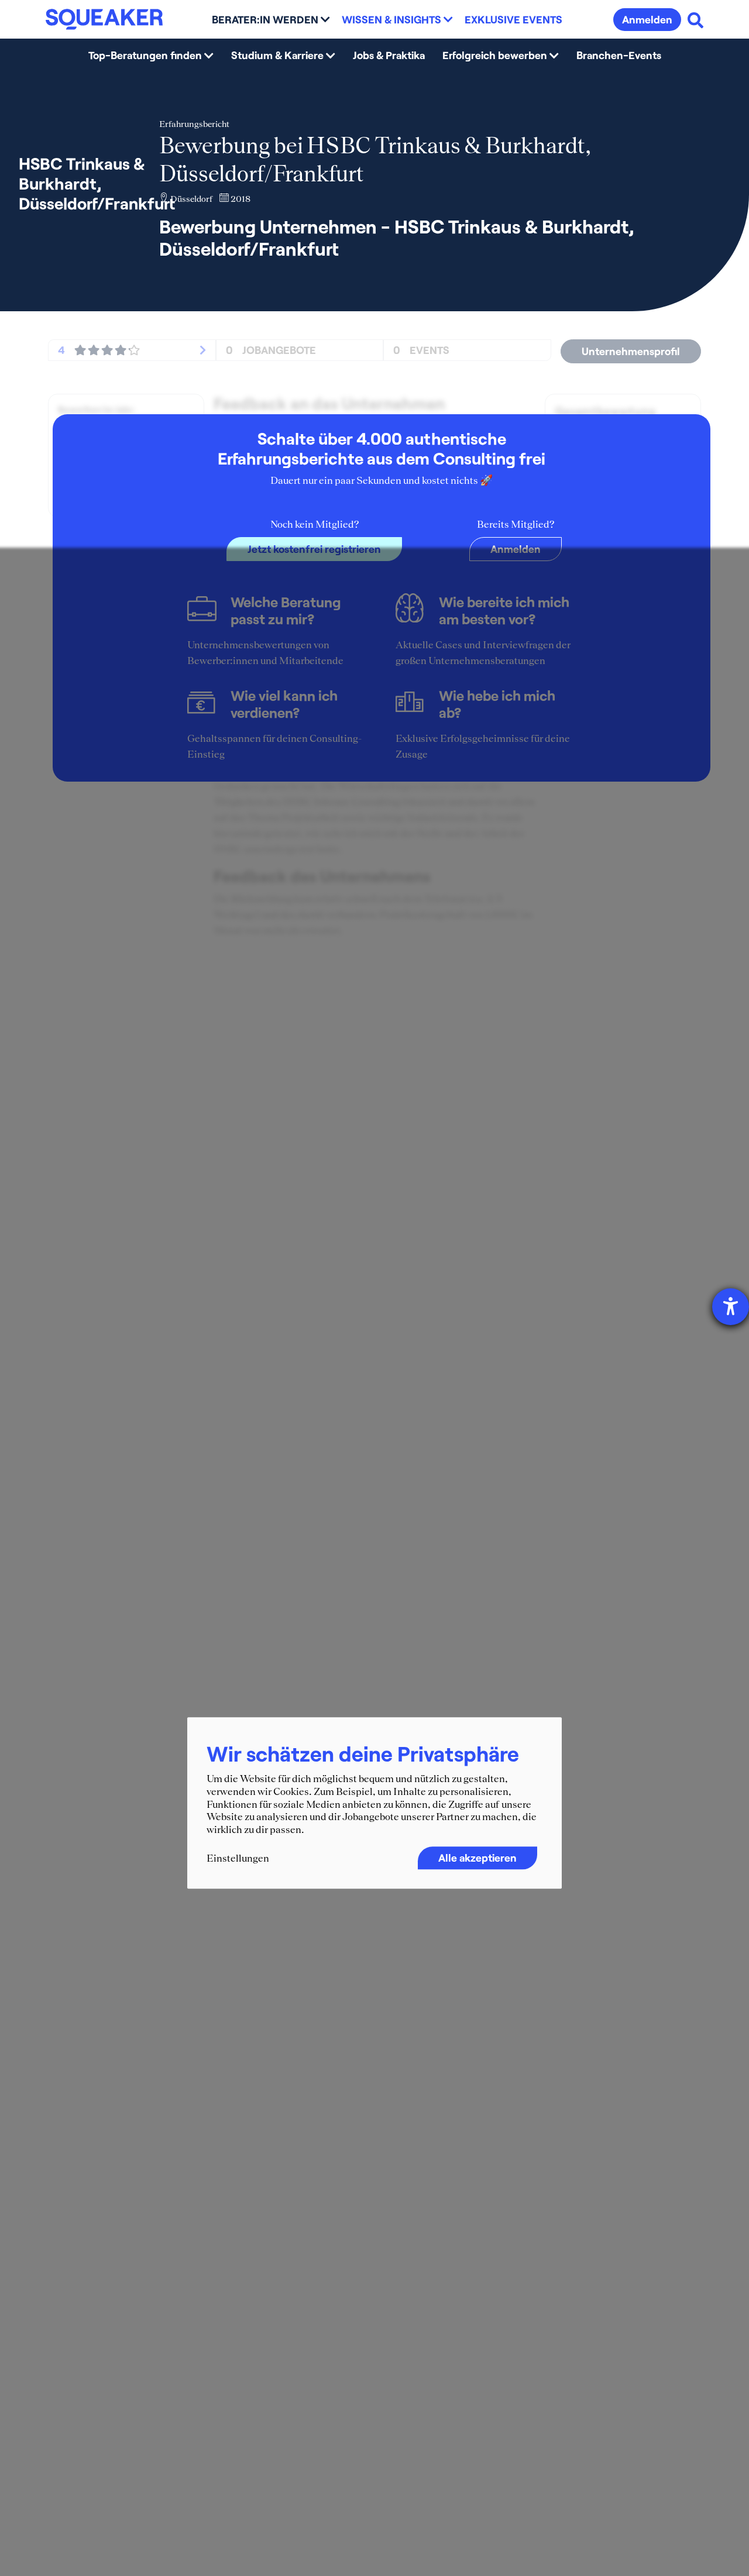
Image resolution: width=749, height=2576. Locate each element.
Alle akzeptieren (477, 1858)
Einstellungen (238, 1859)
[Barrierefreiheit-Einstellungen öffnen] (731, 1307)
